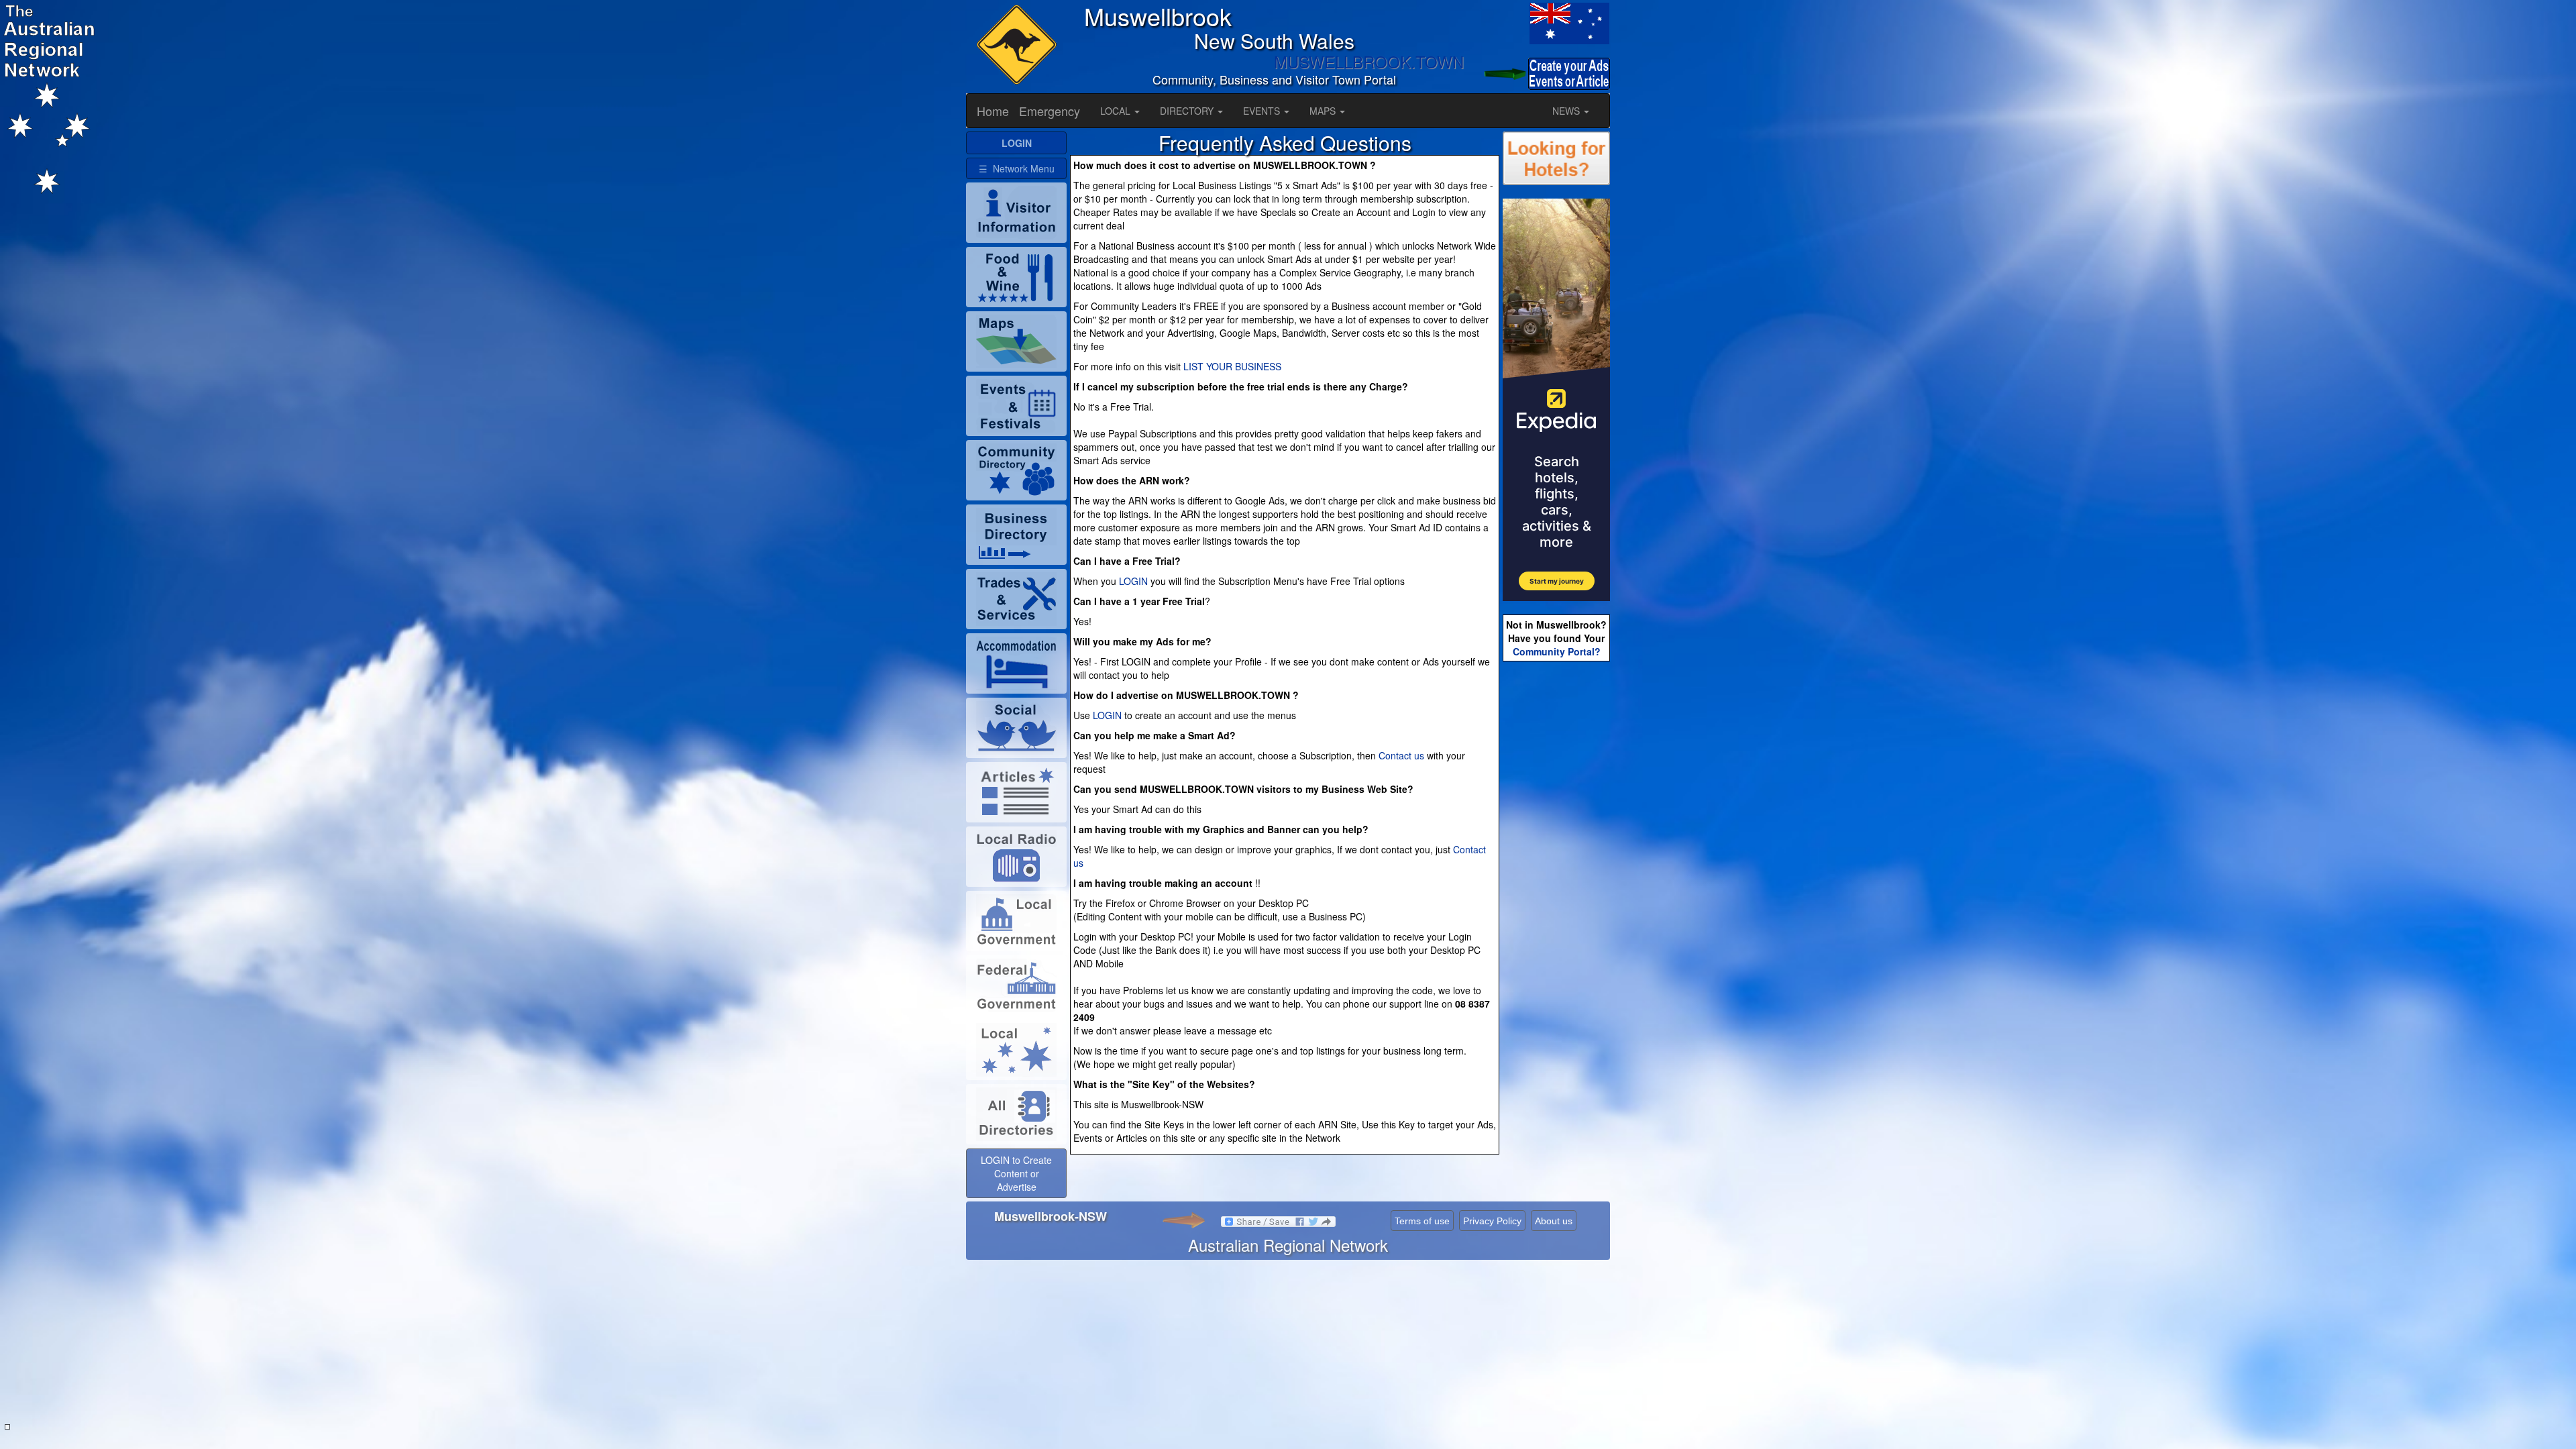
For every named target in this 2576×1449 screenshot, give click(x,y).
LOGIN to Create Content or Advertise (1016, 1173)
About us (1554, 1221)
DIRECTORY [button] (1188, 111)
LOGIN (1133, 581)
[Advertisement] (1556, 876)
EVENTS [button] (1263, 111)
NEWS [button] (1567, 111)
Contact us (1401, 755)
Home (993, 111)
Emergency (1050, 111)
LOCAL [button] (1117, 111)
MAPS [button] (1324, 111)
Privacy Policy (1492, 1221)
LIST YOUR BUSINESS (1232, 366)
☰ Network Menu (1017, 168)
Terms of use (1422, 1221)
